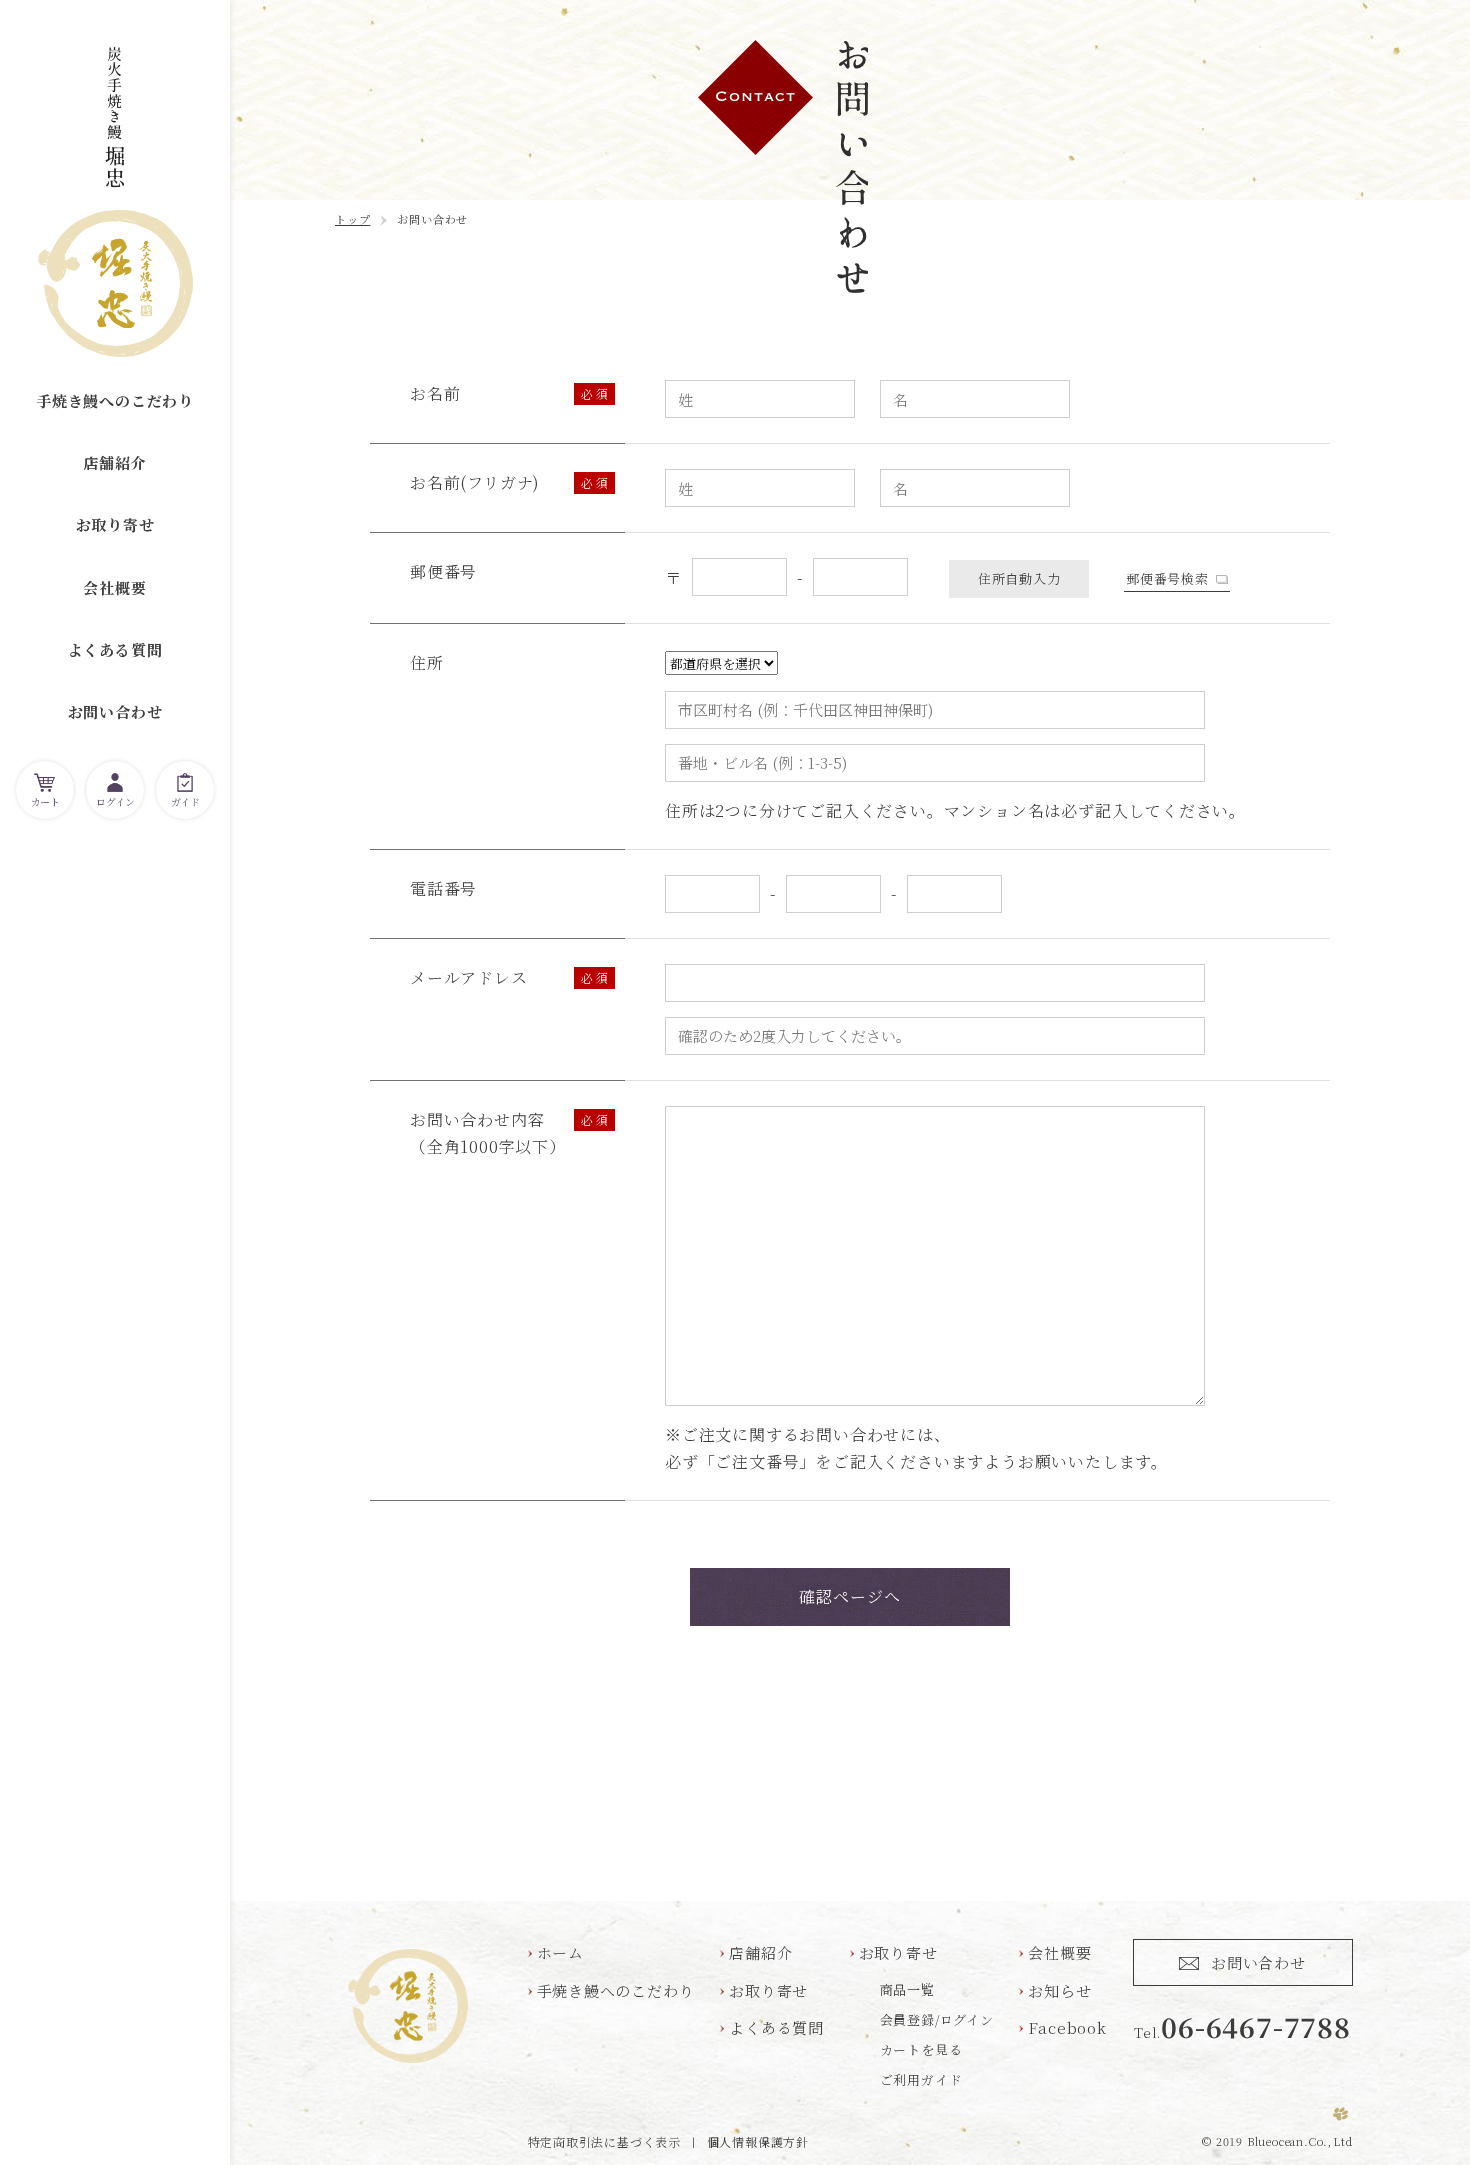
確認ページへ (850, 1596)
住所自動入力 (1019, 578)
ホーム (560, 1952)
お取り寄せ (115, 524)
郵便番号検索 (1167, 578)
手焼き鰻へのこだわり (115, 400)
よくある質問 (115, 649)
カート (45, 801)
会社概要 (114, 587)
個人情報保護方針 (758, 2141)
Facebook (1067, 2027)
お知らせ (1059, 1990)
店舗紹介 (114, 462)
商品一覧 (907, 1989)
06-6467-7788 (1256, 2026)
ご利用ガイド (921, 2079)
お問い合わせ (115, 711)
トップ (352, 219)
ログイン (115, 801)
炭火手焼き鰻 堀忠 (115, 202)
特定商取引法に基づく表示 (605, 2141)
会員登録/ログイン (937, 2019)
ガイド (185, 801)
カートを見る (921, 2049)
